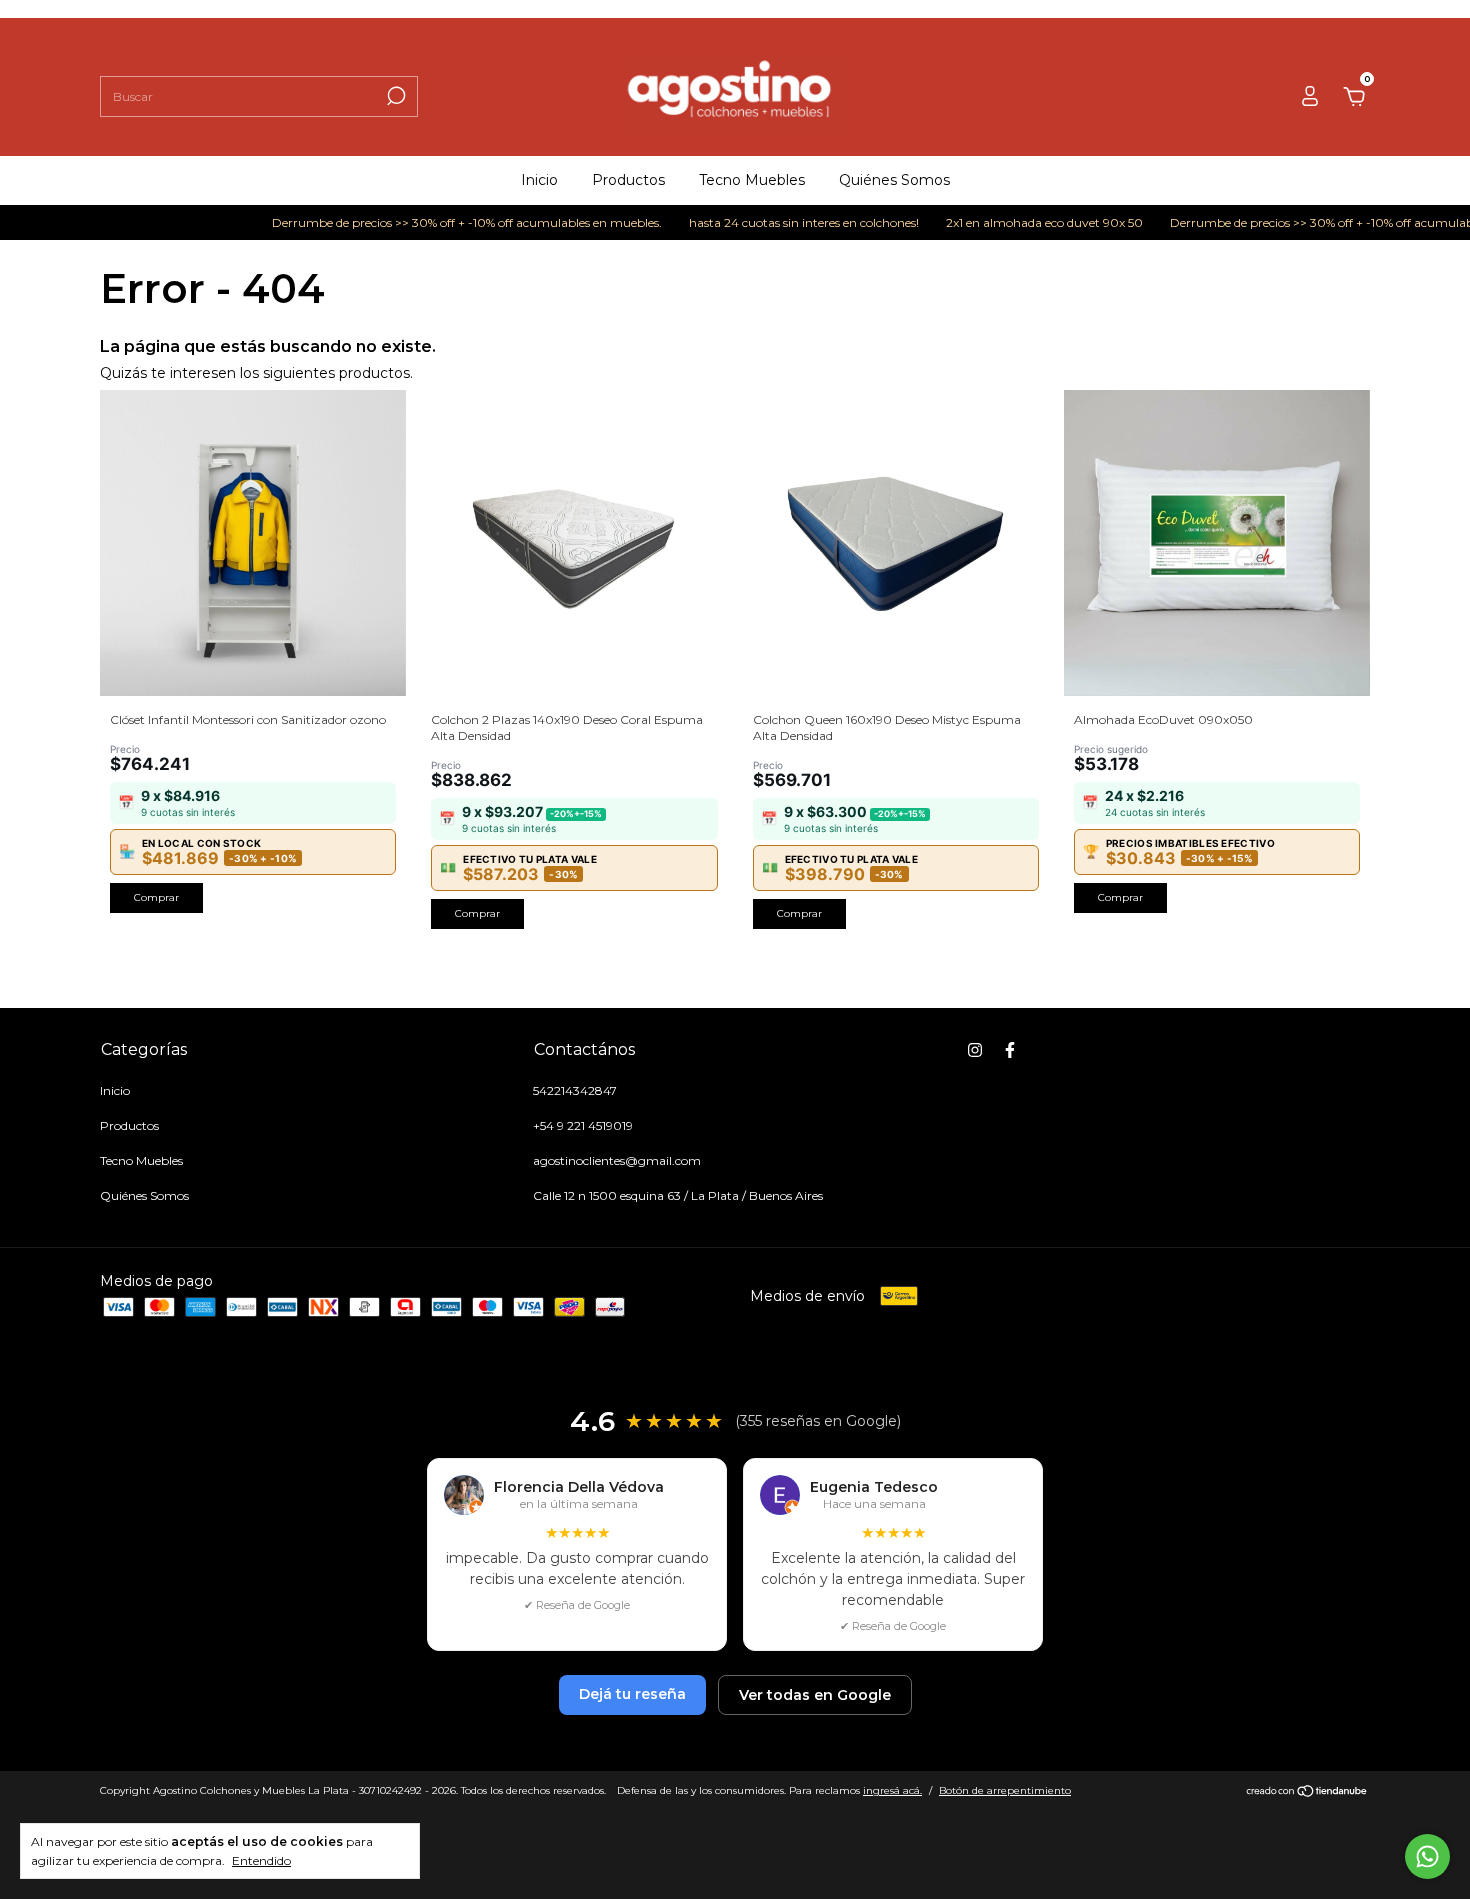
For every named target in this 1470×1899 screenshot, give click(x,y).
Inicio (539, 180)
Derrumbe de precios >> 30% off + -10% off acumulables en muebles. (433, 222)
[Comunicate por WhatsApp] (1427, 1856)
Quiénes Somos (894, 180)
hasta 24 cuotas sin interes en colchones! (770, 222)
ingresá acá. (892, 1790)
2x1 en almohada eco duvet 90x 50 (1011, 222)
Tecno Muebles (752, 180)
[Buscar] (394, 96)
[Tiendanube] (1307, 1793)
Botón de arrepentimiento (1005, 1790)
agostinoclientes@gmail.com (617, 1160)
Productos (628, 180)
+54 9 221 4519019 (583, 1125)
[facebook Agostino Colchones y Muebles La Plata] (1010, 1050)
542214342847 (575, 1090)
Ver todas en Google (815, 1695)
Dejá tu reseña (632, 1694)
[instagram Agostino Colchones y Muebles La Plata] (975, 1050)
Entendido (261, 1860)
